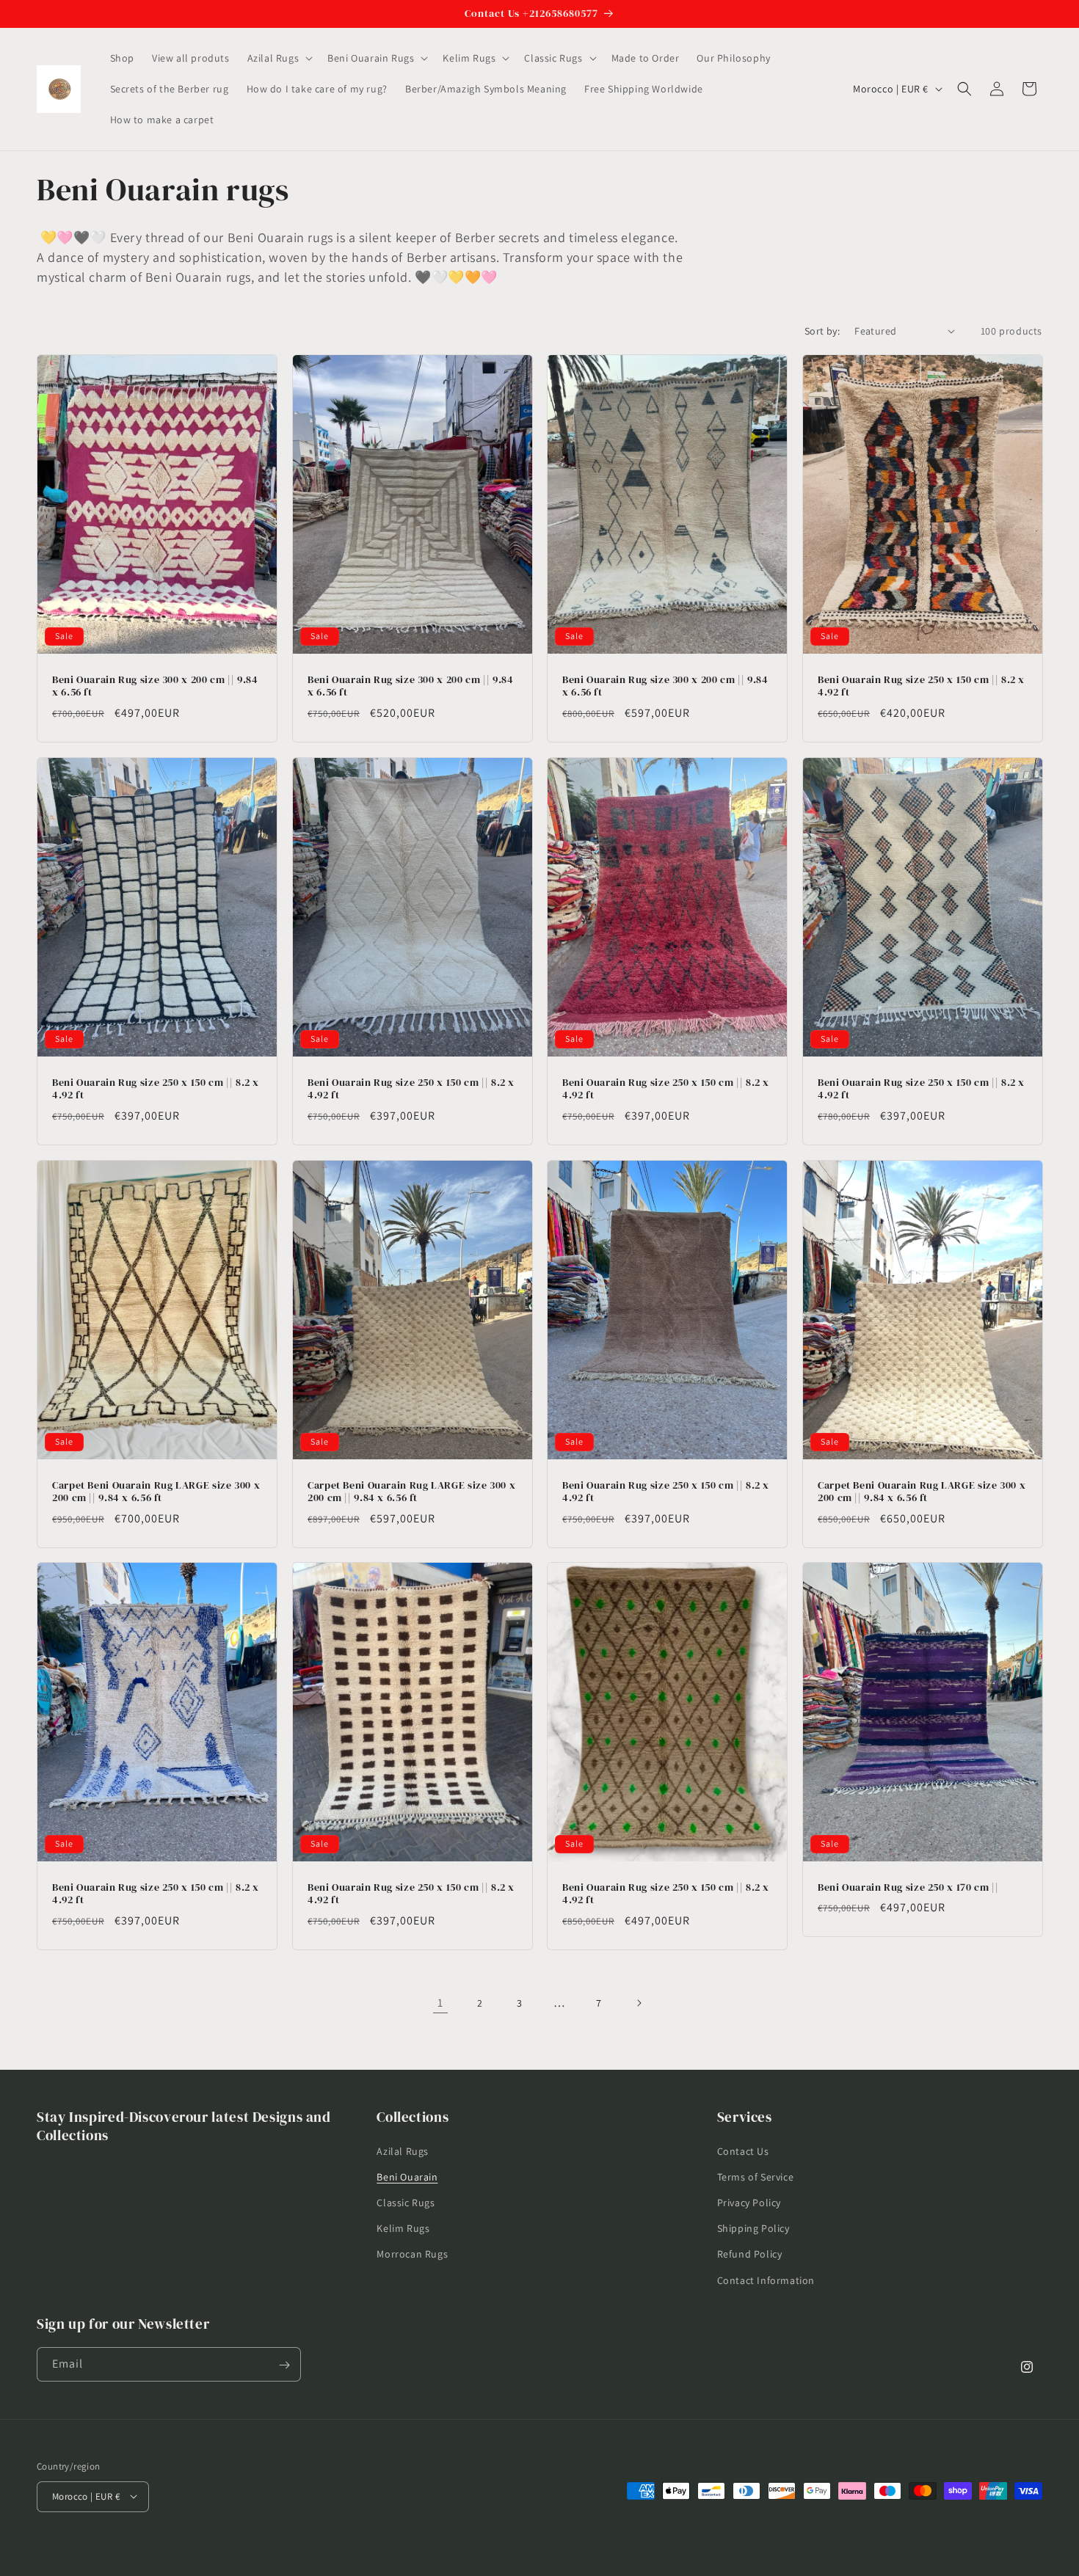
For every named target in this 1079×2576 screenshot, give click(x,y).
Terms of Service (756, 2176)
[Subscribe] (284, 2365)
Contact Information (766, 2280)
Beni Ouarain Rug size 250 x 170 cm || (908, 1888)
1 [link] (440, 2003)
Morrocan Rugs (412, 2254)
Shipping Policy (753, 2228)
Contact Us (743, 2150)
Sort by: (822, 331)
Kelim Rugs (403, 2228)
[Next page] (639, 2003)
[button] (279, 58)
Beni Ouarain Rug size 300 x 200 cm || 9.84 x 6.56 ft (155, 686)
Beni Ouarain (407, 2176)
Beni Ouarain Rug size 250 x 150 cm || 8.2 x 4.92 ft (921, 686)
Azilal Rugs (403, 2150)
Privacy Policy (749, 2202)
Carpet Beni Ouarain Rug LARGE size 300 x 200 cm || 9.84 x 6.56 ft (156, 1491)
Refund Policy (750, 2254)
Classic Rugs (406, 2202)
